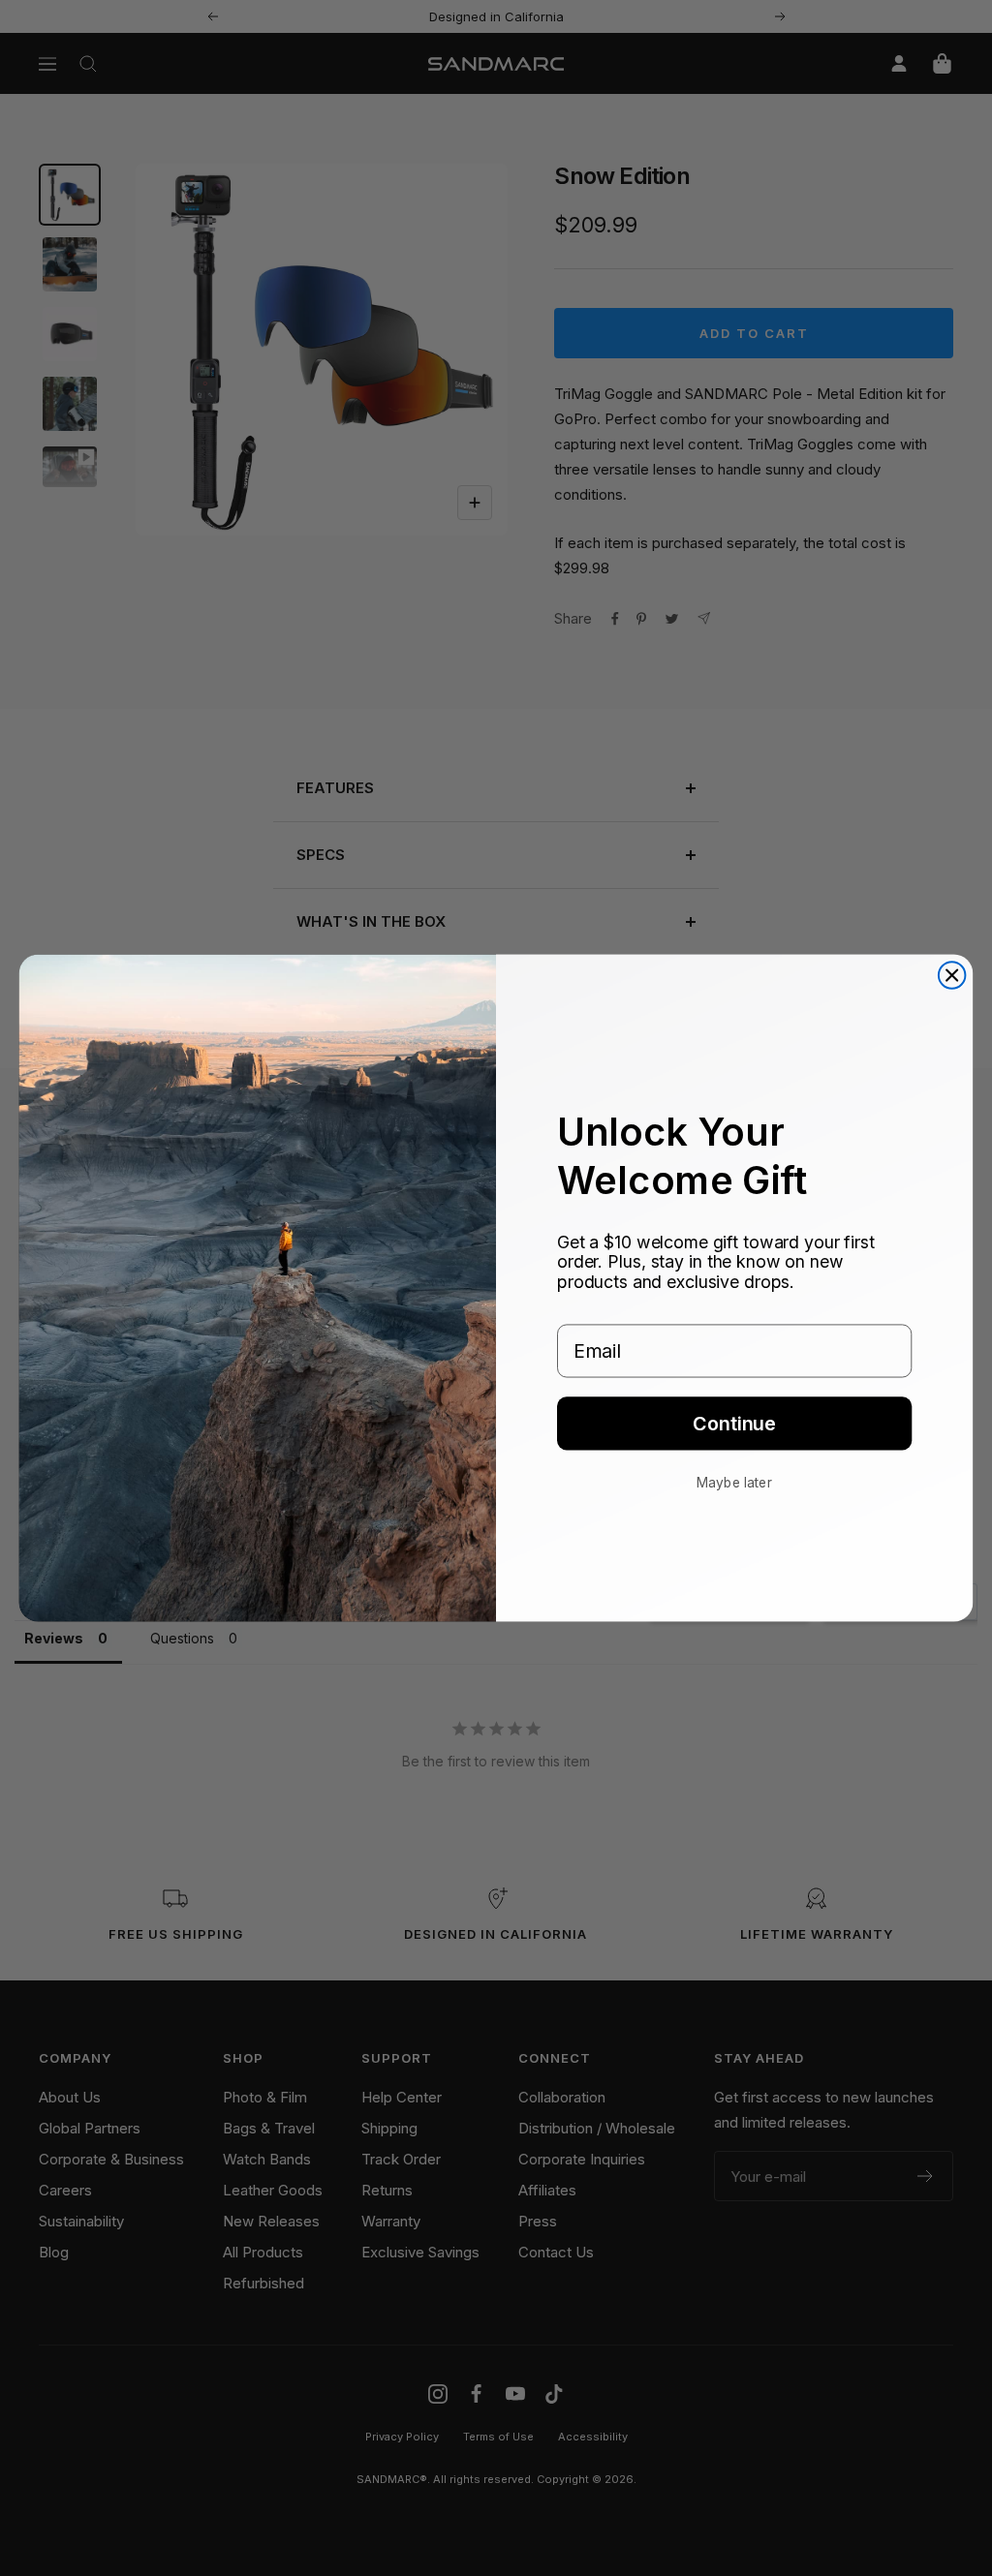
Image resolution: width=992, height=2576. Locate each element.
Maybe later (734, 1482)
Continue (734, 1424)
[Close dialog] (952, 975)
